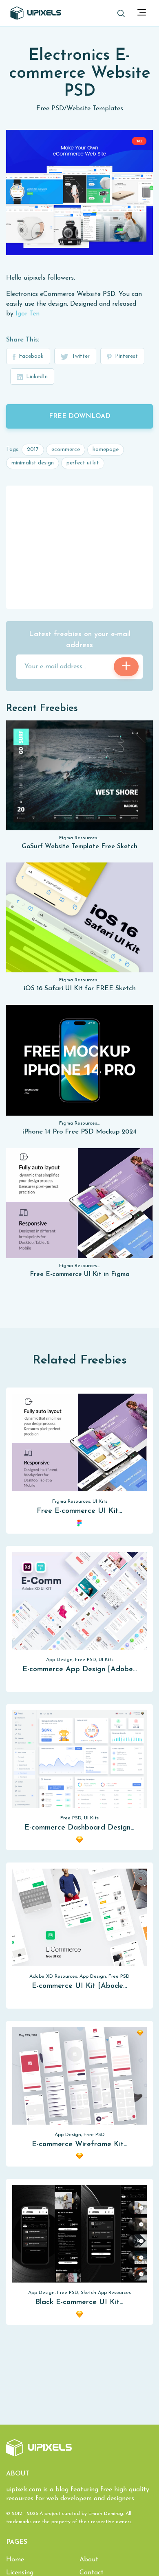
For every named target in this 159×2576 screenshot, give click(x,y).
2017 (33, 450)
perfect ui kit (83, 463)
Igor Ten (28, 314)
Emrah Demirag (106, 2514)
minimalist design (33, 463)
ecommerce (66, 450)
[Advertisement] (79, 547)
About (89, 2560)
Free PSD (50, 109)
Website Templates (95, 109)
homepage (106, 450)
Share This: (23, 340)
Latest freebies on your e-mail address (80, 640)
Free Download (80, 416)
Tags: (13, 450)
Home (15, 2560)
